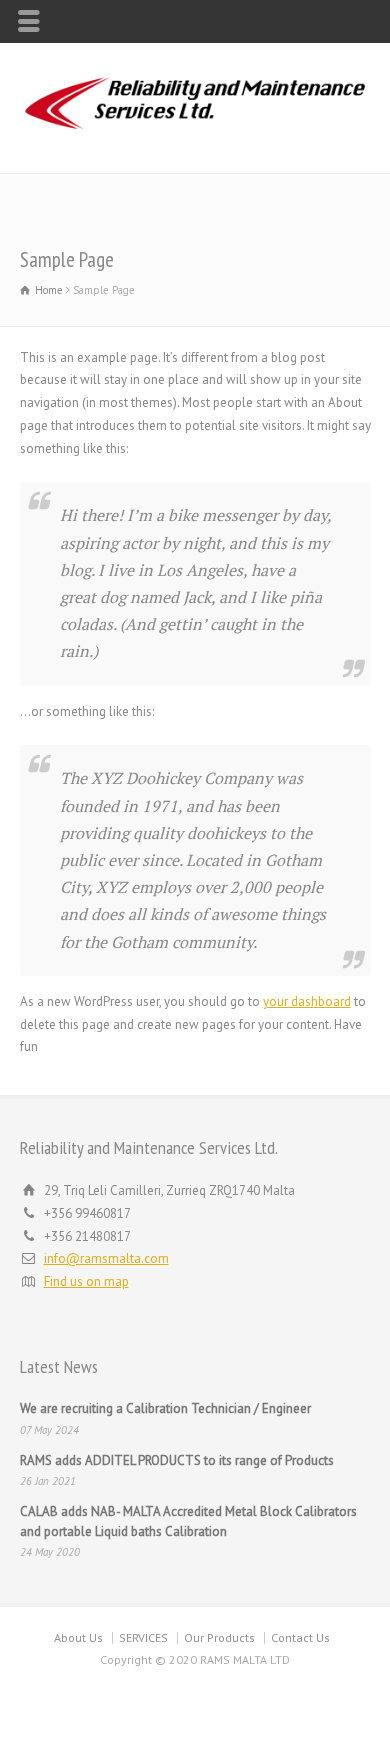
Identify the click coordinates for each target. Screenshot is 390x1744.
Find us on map (86, 1281)
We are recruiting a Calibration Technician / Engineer (165, 1408)
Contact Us (300, 1637)
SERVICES (143, 1637)
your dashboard (307, 1001)
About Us (78, 1637)
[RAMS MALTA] (195, 130)
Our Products (219, 1637)
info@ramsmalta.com (106, 1258)
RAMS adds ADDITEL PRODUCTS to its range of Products (177, 1460)
